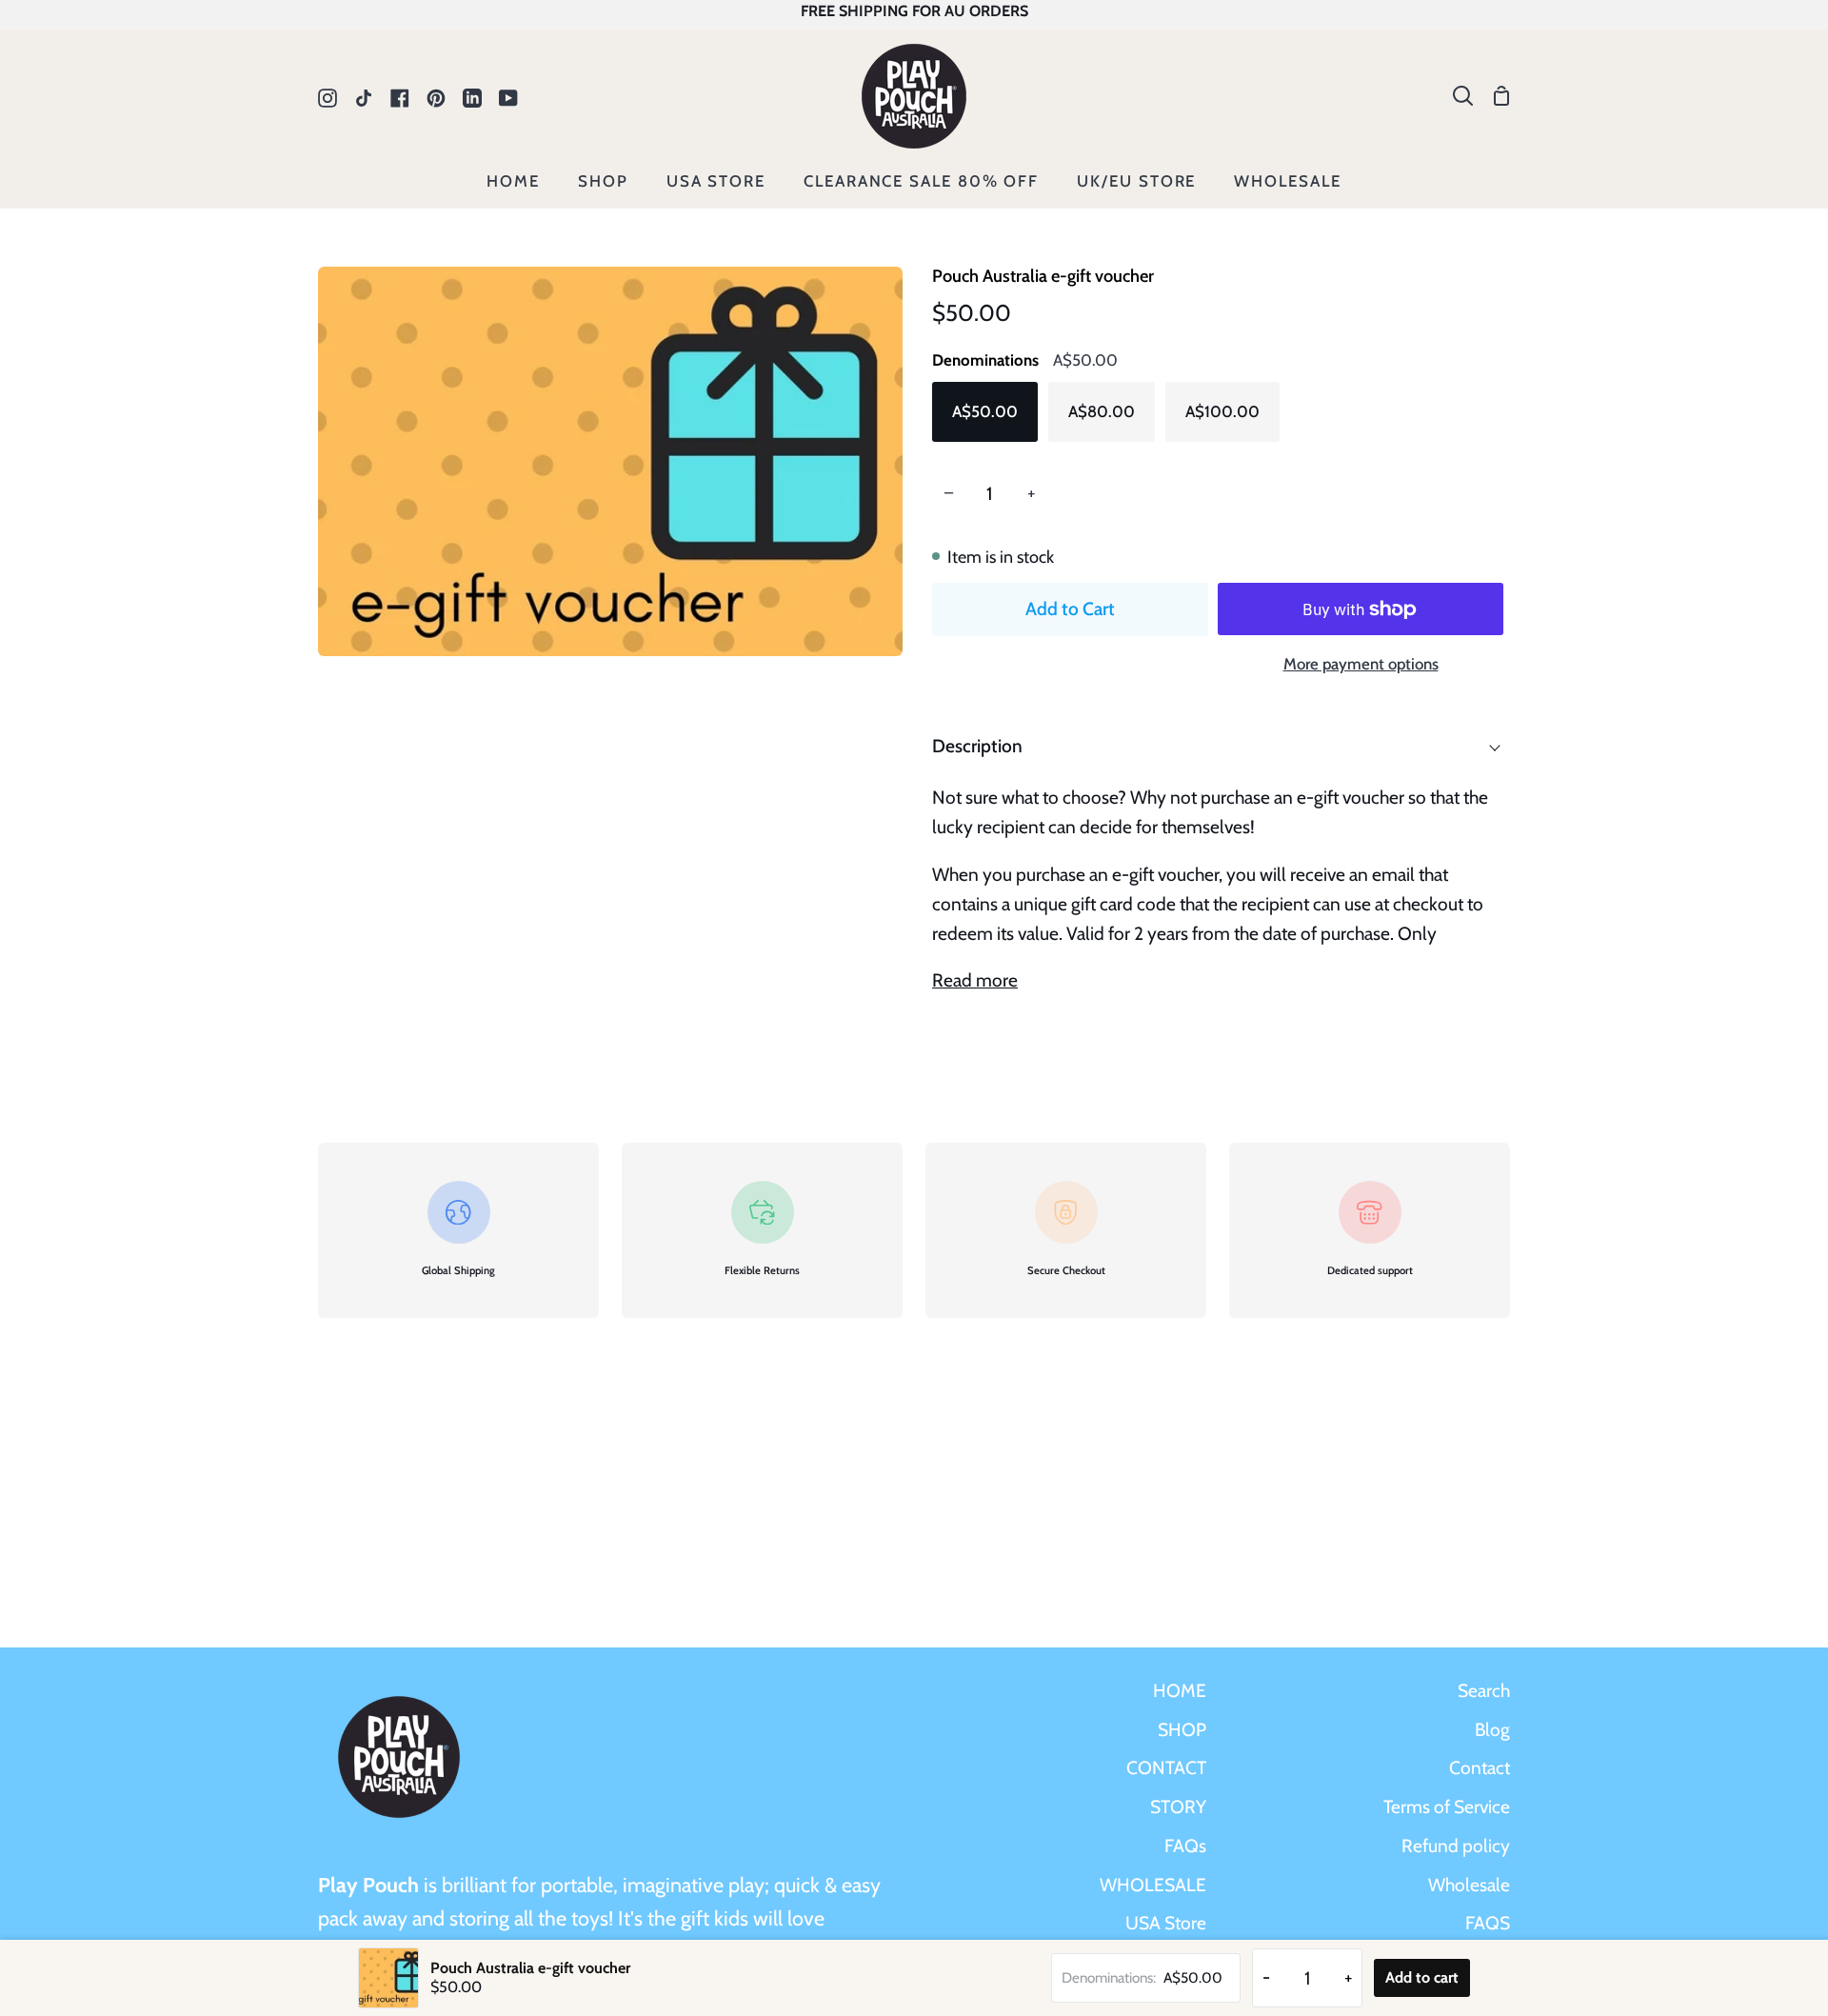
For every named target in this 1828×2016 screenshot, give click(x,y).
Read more (975, 980)
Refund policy (1456, 1846)
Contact (1480, 1767)
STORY (1178, 1806)
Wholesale (1469, 1885)
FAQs (1185, 1846)
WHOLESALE (1153, 1885)
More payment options (1361, 664)
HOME (1180, 1690)
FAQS (1488, 1923)
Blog (1492, 1729)
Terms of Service (1447, 1806)
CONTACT (1166, 1767)
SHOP (1182, 1729)
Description (977, 746)
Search (1484, 1690)
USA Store (1166, 1923)
